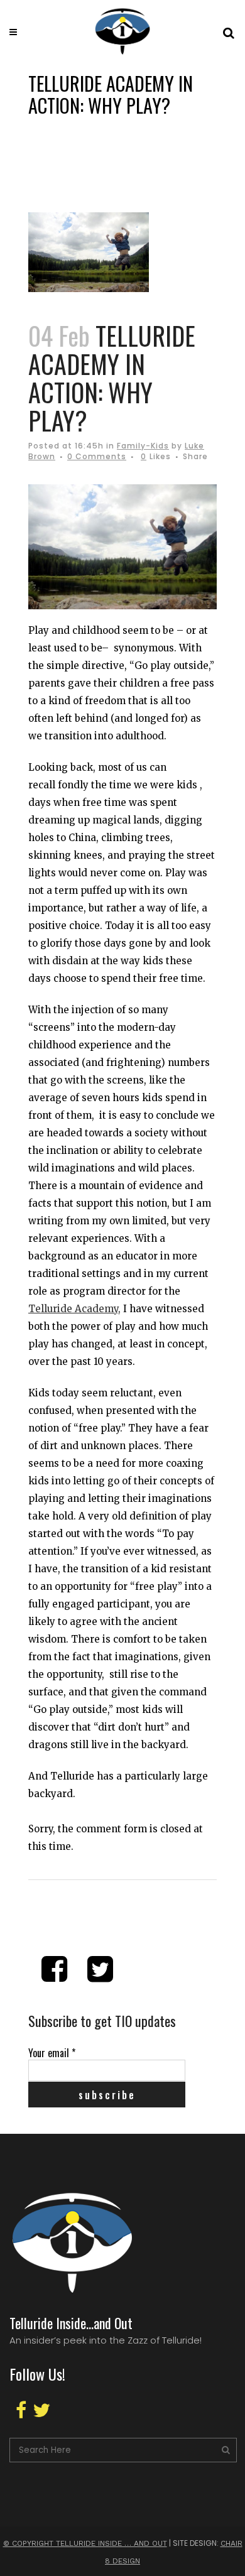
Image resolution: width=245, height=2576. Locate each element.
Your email (52, 2053)
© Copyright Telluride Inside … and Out (85, 2543)
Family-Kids (143, 446)
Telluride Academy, (74, 1309)
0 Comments (97, 456)
